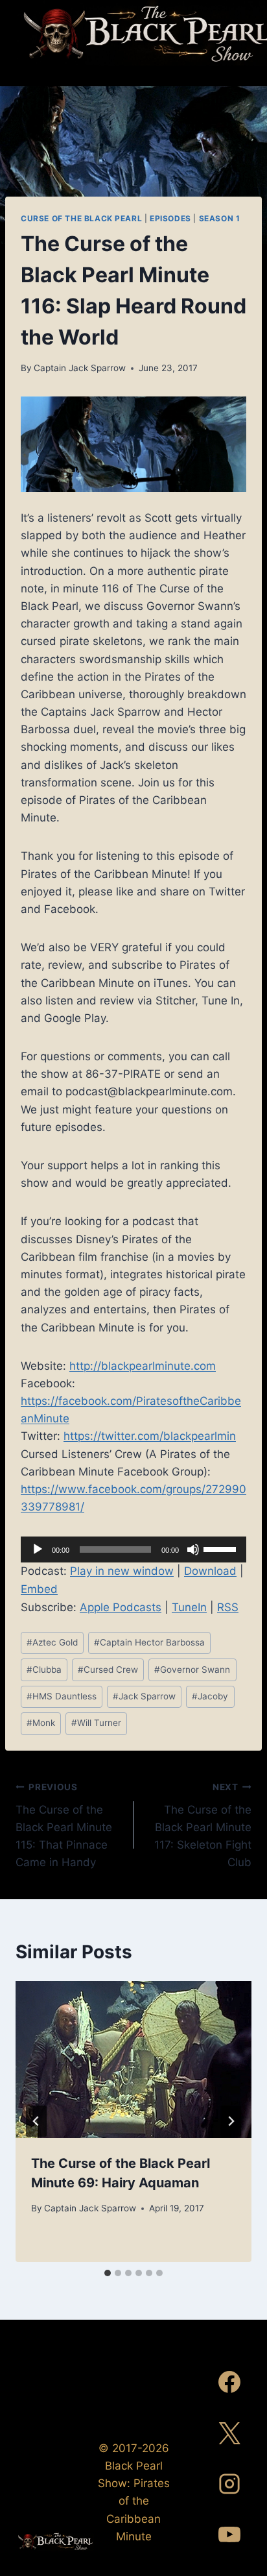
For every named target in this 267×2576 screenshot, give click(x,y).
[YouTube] (229, 2534)
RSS (228, 1607)
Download (210, 1571)
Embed (39, 1589)
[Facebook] (229, 2382)
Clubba (44, 1670)
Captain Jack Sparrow (80, 368)
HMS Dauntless (62, 1696)
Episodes (170, 218)
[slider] (222, 1548)
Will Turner (96, 1723)
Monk (41, 1723)
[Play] (38, 1549)
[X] (229, 2433)
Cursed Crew (108, 1670)
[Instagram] (229, 2484)
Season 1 (220, 218)
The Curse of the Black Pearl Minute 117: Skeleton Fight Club (203, 1825)
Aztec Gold (52, 1642)
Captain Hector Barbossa (149, 1642)
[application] (133, 1549)
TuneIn (189, 1607)
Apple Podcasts (121, 1607)
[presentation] (133, 2060)
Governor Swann (192, 1670)
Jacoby (210, 1696)
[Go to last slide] (36, 2121)
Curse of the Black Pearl (81, 218)
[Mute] (193, 1549)
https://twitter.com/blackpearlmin (150, 1436)
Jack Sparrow (144, 1696)
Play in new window (122, 1571)
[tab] (108, 2273)
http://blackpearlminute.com (143, 1366)
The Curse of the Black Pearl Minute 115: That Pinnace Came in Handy (64, 1825)
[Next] (231, 2121)
